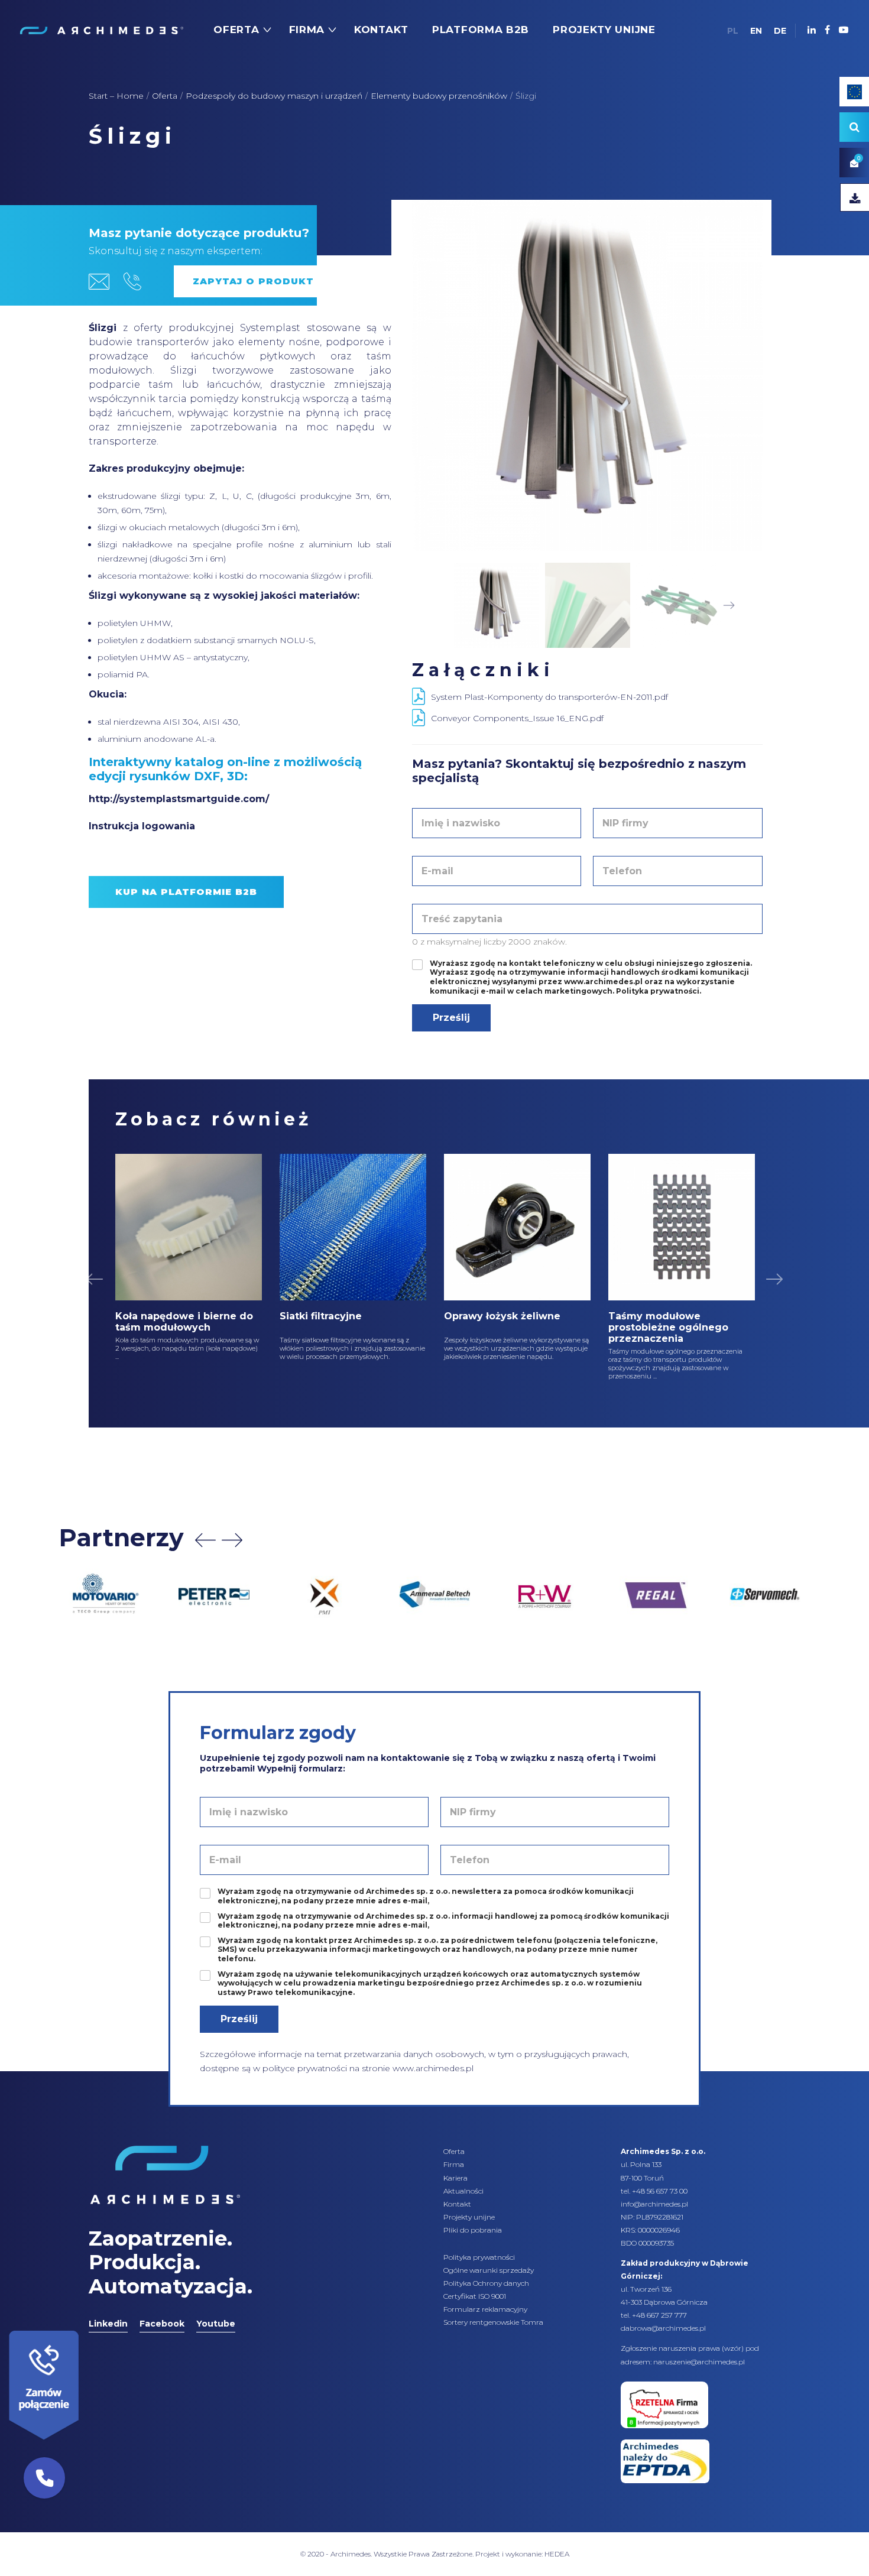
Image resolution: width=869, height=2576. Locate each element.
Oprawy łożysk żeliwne (502, 1316)
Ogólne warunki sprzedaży (489, 2270)
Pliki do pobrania (473, 2230)
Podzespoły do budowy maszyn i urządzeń (274, 96)
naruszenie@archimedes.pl (699, 2362)
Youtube (216, 2324)
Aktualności (463, 2191)
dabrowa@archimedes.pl (663, 2328)
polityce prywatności (305, 2068)
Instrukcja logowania (142, 826)
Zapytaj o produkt (253, 281)
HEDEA (557, 2554)
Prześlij (451, 1018)
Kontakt (457, 2204)
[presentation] (205, 1540)
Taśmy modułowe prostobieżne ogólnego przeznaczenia (668, 1327)
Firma (454, 2164)
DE (780, 31)
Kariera (455, 2178)
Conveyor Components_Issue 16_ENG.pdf (517, 718)
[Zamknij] (83, 2328)
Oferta (165, 96)
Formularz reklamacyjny (485, 2309)
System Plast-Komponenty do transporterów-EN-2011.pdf (549, 697)
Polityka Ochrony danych (486, 2283)
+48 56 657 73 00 (660, 2191)
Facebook (162, 2324)
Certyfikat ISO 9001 (475, 2296)
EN (756, 31)
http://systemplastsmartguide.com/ (179, 799)
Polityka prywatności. (659, 991)
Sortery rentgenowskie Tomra (493, 2322)
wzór (733, 2348)
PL (733, 31)
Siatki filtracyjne (321, 1316)
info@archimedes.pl (654, 2204)
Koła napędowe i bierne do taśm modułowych (184, 1322)
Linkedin (108, 2324)
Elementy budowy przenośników (439, 96)
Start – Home (116, 96)
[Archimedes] (101, 30)
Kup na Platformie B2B (186, 892)
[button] (44, 2478)
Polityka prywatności (479, 2257)
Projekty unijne (469, 2217)
